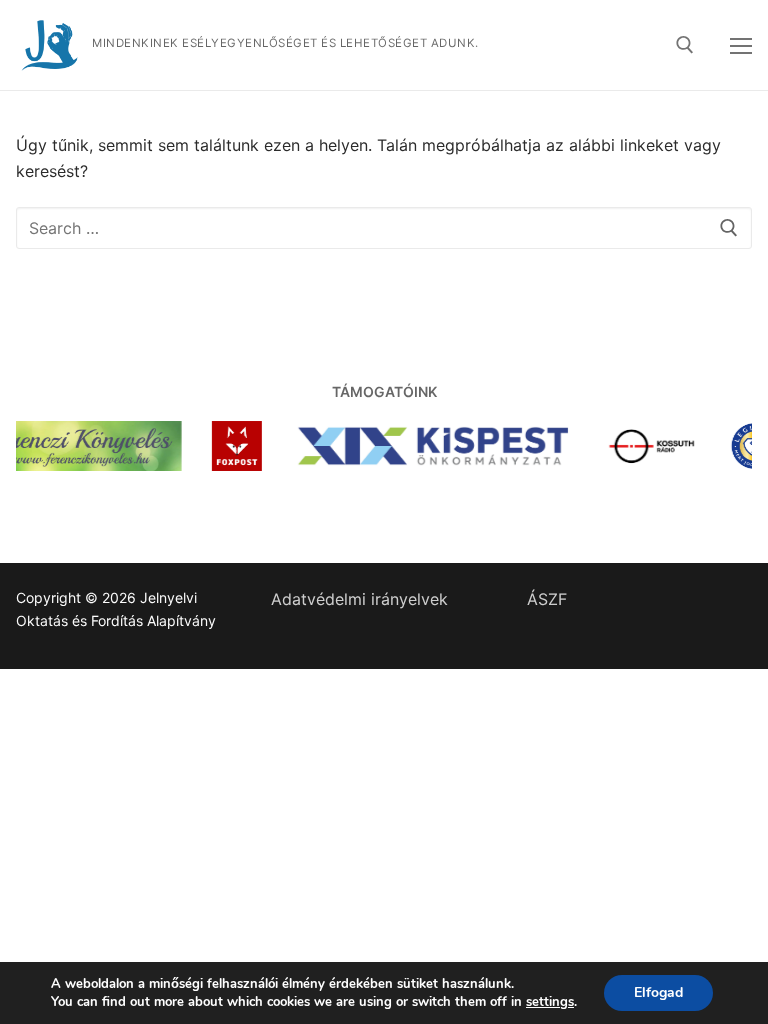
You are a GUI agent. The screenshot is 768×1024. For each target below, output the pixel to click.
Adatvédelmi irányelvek (359, 599)
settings (550, 1002)
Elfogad (658, 992)
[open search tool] (685, 45)
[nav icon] (741, 45)
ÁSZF (547, 599)
